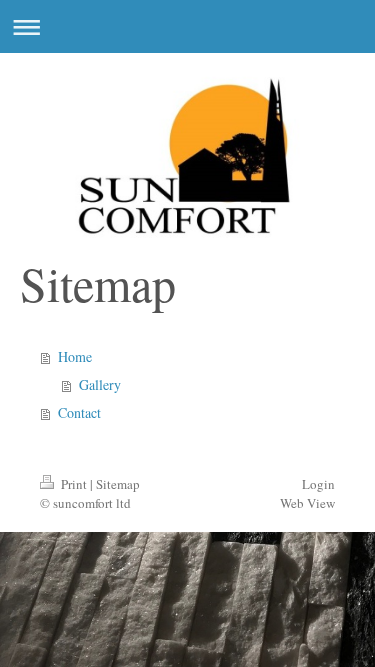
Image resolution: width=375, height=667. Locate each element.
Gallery (100, 384)
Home (75, 356)
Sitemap (118, 484)
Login (318, 484)
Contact (79, 412)
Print (74, 484)
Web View (307, 503)
